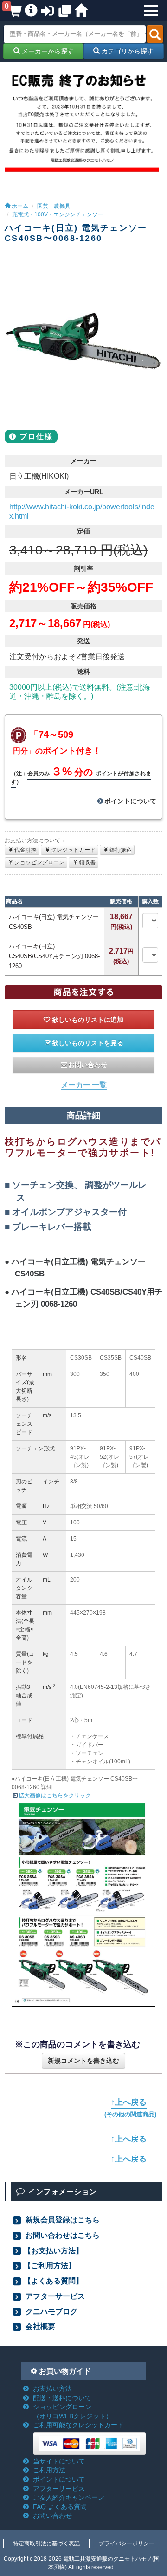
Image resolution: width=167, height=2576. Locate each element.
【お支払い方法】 (53, 2250)
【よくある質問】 (53, 2281)
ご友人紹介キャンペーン (69, 2497)
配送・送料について (62, 2398)
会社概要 (39, 2326)
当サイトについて (59, 2461)
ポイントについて (130, 801)
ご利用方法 (49, 2470)
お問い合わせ (88, 1065)
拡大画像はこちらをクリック (55, 1795)
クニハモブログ (51, 2311)
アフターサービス (54, 2296)
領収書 (87, 862)
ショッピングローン (39, 862)
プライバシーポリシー (127, 2543)
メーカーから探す (47, 51)
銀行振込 (121, 850)
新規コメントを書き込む (83, 2061)
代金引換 (26, 850)
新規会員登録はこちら (62, 2220)
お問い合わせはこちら (62, 2235)
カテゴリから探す (127, 51)
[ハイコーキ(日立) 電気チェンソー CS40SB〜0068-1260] (83, 341)
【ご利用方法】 (50, 2265)
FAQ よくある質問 (60, 2507)
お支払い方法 (52, 2389)
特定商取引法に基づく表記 (46, 2543)
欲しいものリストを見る (88, 1043)
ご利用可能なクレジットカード (78, 2425)
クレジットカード (73, 850)
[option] (83, 341)
